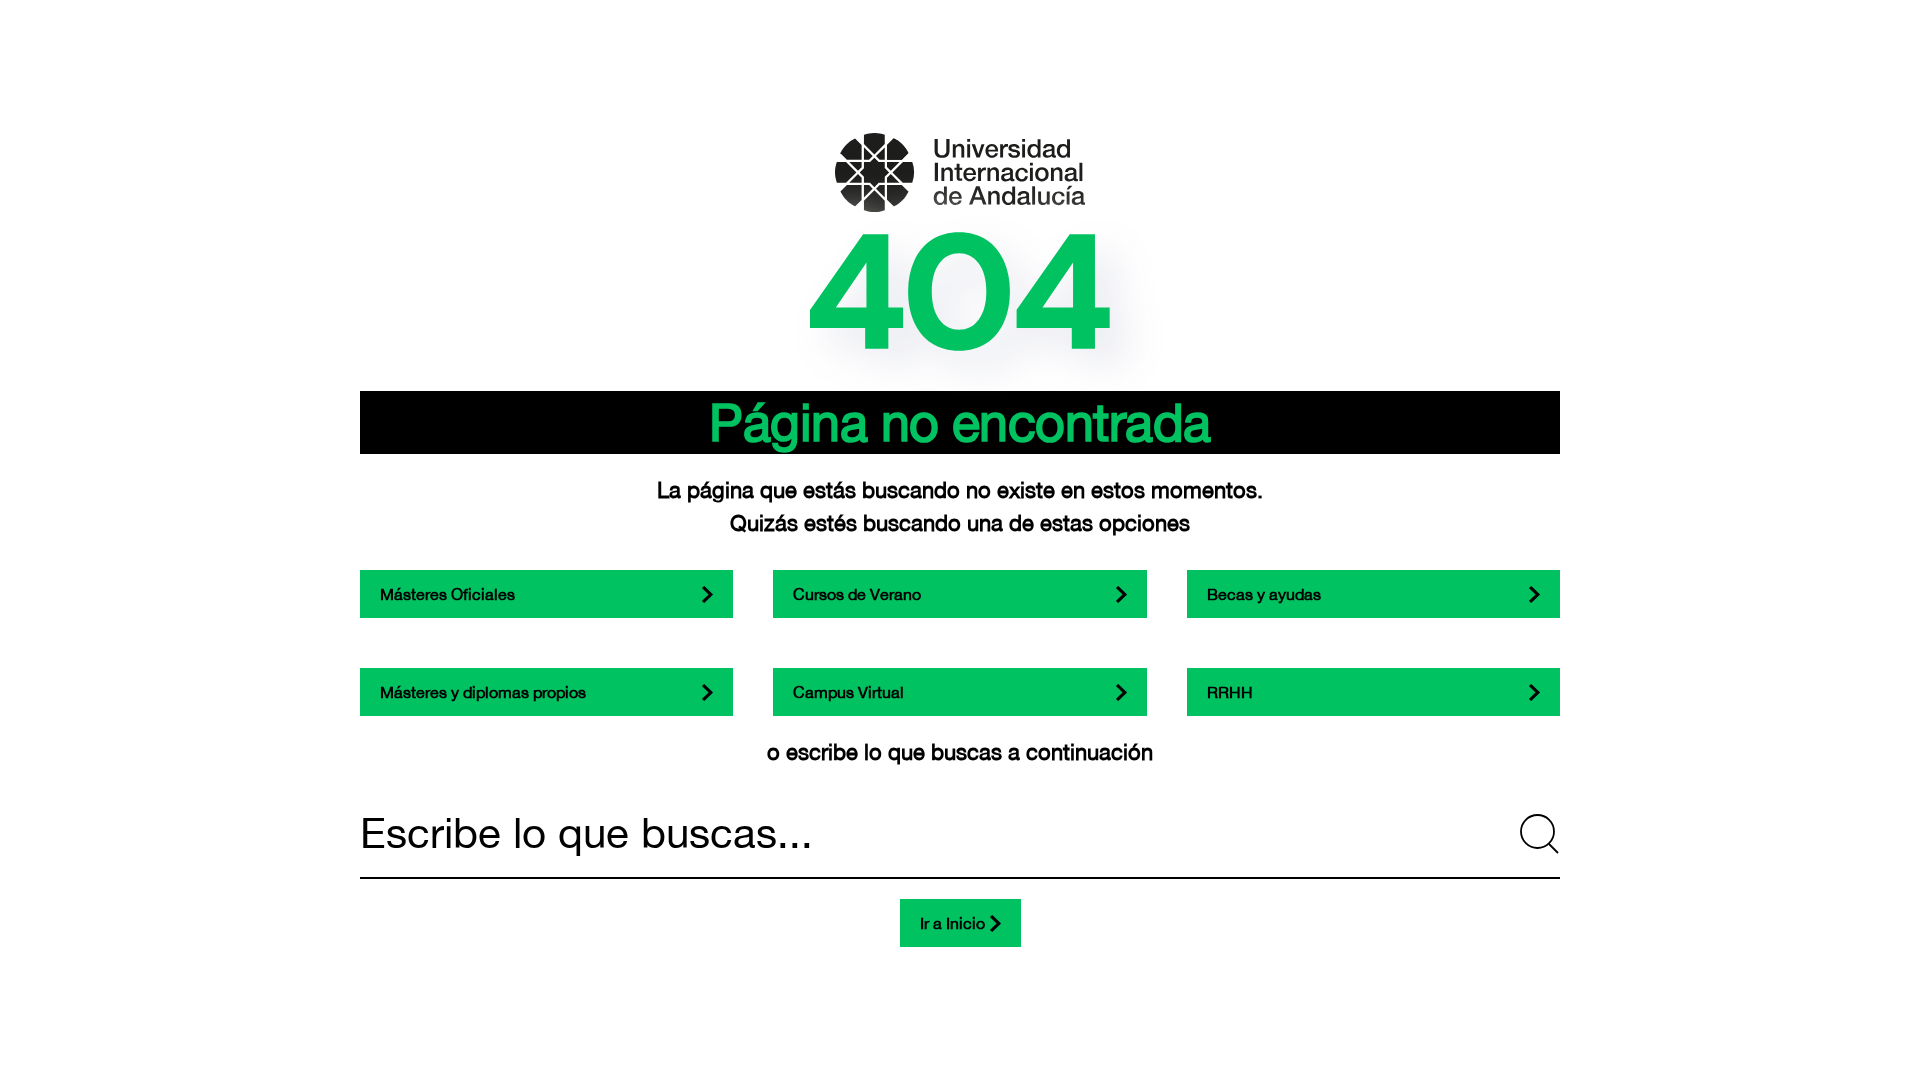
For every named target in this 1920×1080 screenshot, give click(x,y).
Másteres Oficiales (447, 594)
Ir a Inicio (952, 923)
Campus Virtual (848, 692)
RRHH (1230, 692)
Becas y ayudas (1264, 594)
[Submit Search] (1540, 834)
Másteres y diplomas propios (483, 692)
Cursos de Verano (857, 594)
